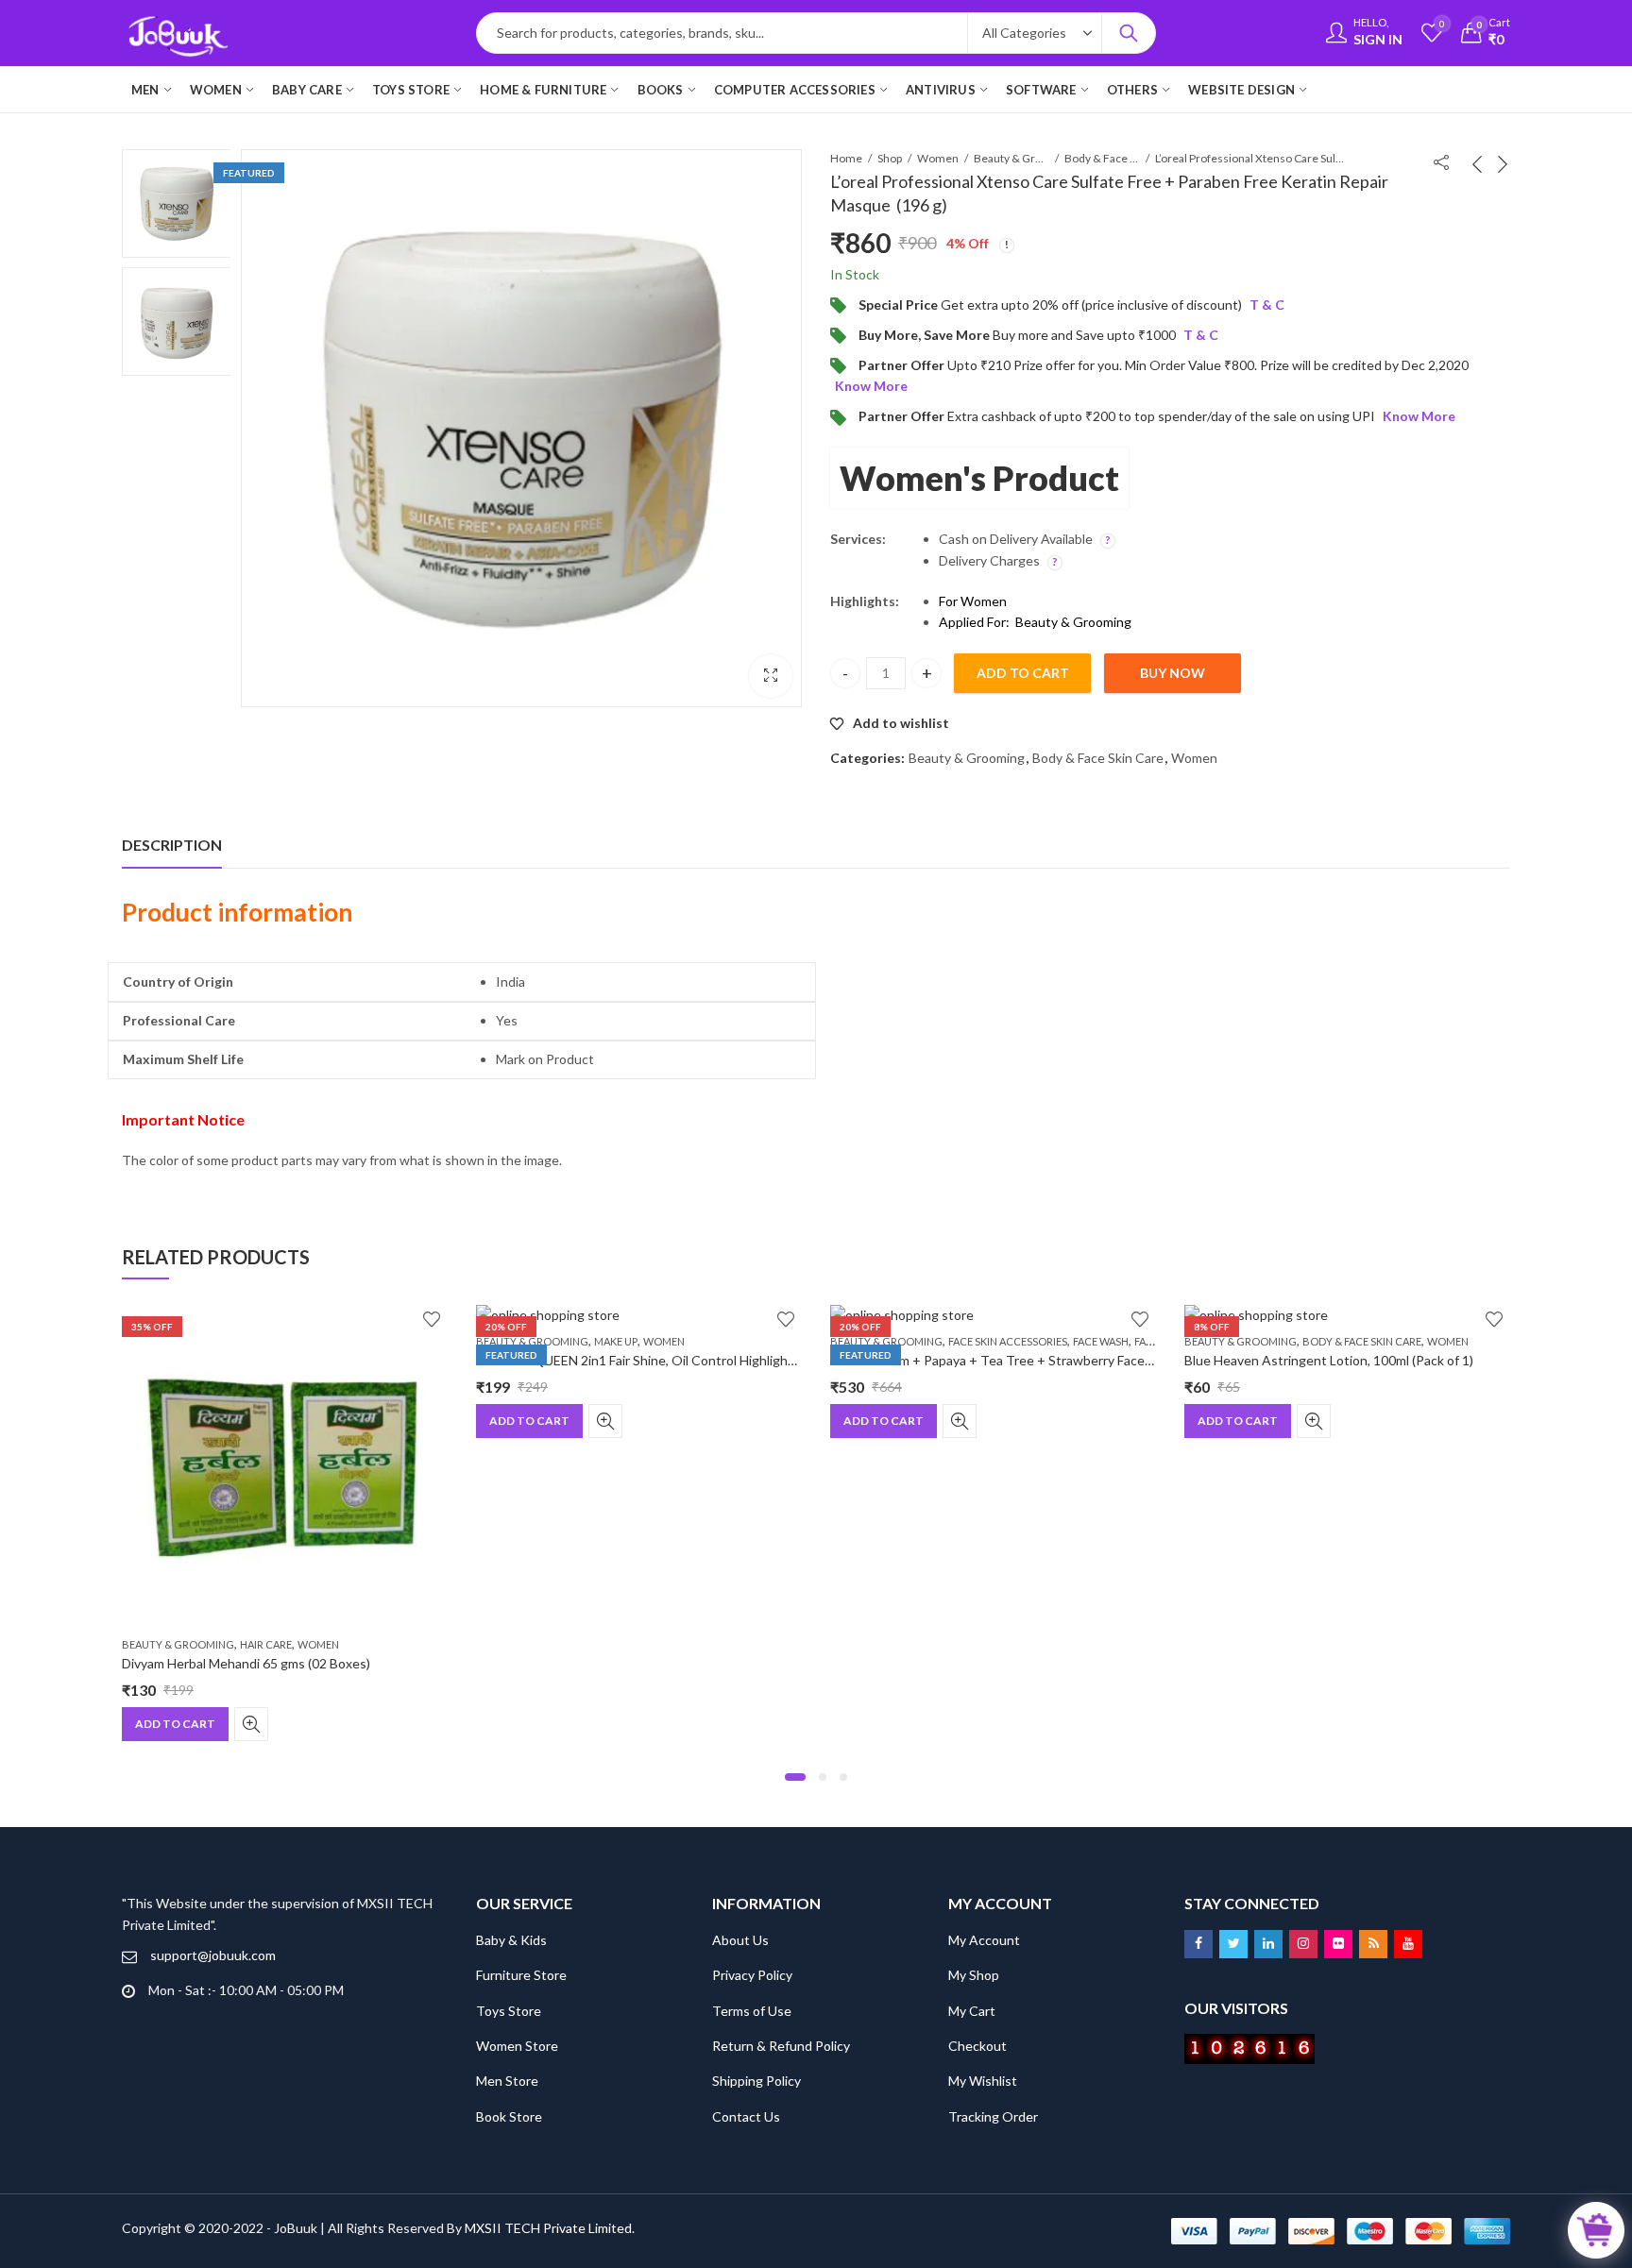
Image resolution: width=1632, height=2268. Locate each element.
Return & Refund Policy (781, 2046)
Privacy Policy (752, 1975)
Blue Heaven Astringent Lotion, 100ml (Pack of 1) (1329, 1360)
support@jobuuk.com (213, 1955)
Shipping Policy (756, 2081)
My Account (984, 1940)
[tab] (172, 845)
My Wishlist (983, 2081)
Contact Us (746, 2116)
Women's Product (979, 478)
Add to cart (1023, 673)
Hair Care (266, 1644)
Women (938, 158)
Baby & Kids (511, 1940)
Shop (890, 158)
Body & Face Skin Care (1102, 158)
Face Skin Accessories (1008, 1341)
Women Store (517, 2046)
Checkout (977, 2046)
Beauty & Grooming (1011, 158)
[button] (795, 1777)
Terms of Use (752, 2011)
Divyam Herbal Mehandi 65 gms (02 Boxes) (246, 1664)
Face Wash (1101, 1341)
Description (172, 845)
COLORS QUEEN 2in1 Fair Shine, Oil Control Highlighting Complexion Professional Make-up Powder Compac (796, 1360)
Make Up (616, 1341)
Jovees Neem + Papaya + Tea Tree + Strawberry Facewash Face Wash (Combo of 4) (1075, 1360)
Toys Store (509, 2011)
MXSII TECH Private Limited (548, 2228)
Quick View (251, 1724)
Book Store (509, 2116)
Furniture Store (521, 1975)
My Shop (974, 1975)
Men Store (507, 2081)
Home (846, 158)
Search (1129, 33)
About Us (740, 1940)
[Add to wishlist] (432, 1319)
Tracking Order (993, 2116)
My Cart (972, 2011)
